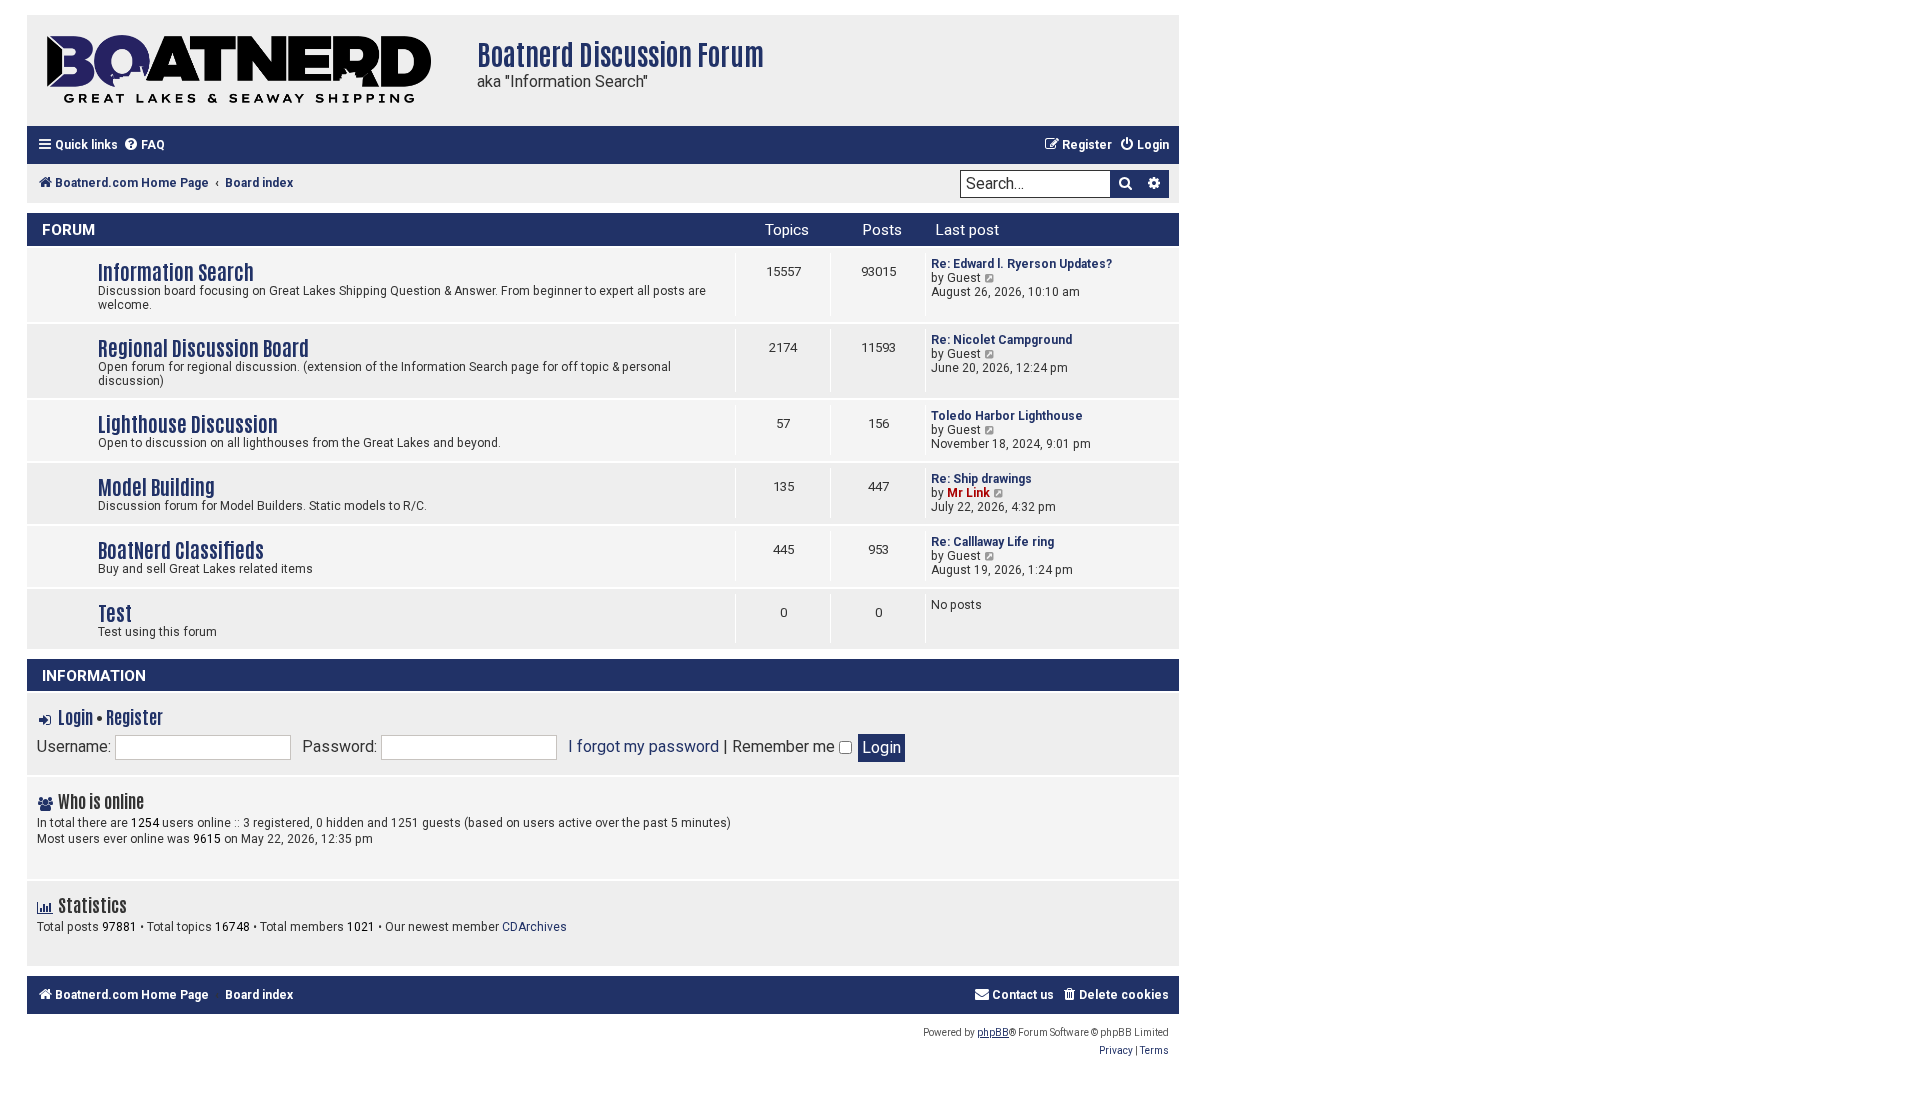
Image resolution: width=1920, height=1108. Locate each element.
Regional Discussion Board (203, 346)
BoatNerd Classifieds (181, 548)
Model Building (156, 485)
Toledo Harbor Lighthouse (1007, 416)
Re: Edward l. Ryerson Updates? (1021, 264)
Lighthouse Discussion (188, 422)
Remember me (785, 746)
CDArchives (534, 927)
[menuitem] (144, 145)
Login (75, 716)
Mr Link (968, 493)
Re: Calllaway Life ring (992, 542)
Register (134, 716)
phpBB (993, 1032)
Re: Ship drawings (981, 479)
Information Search (176, 270)
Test (115, 611)
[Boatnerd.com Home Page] (247, 70)
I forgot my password (643, 746)
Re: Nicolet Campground (1001, 340)
